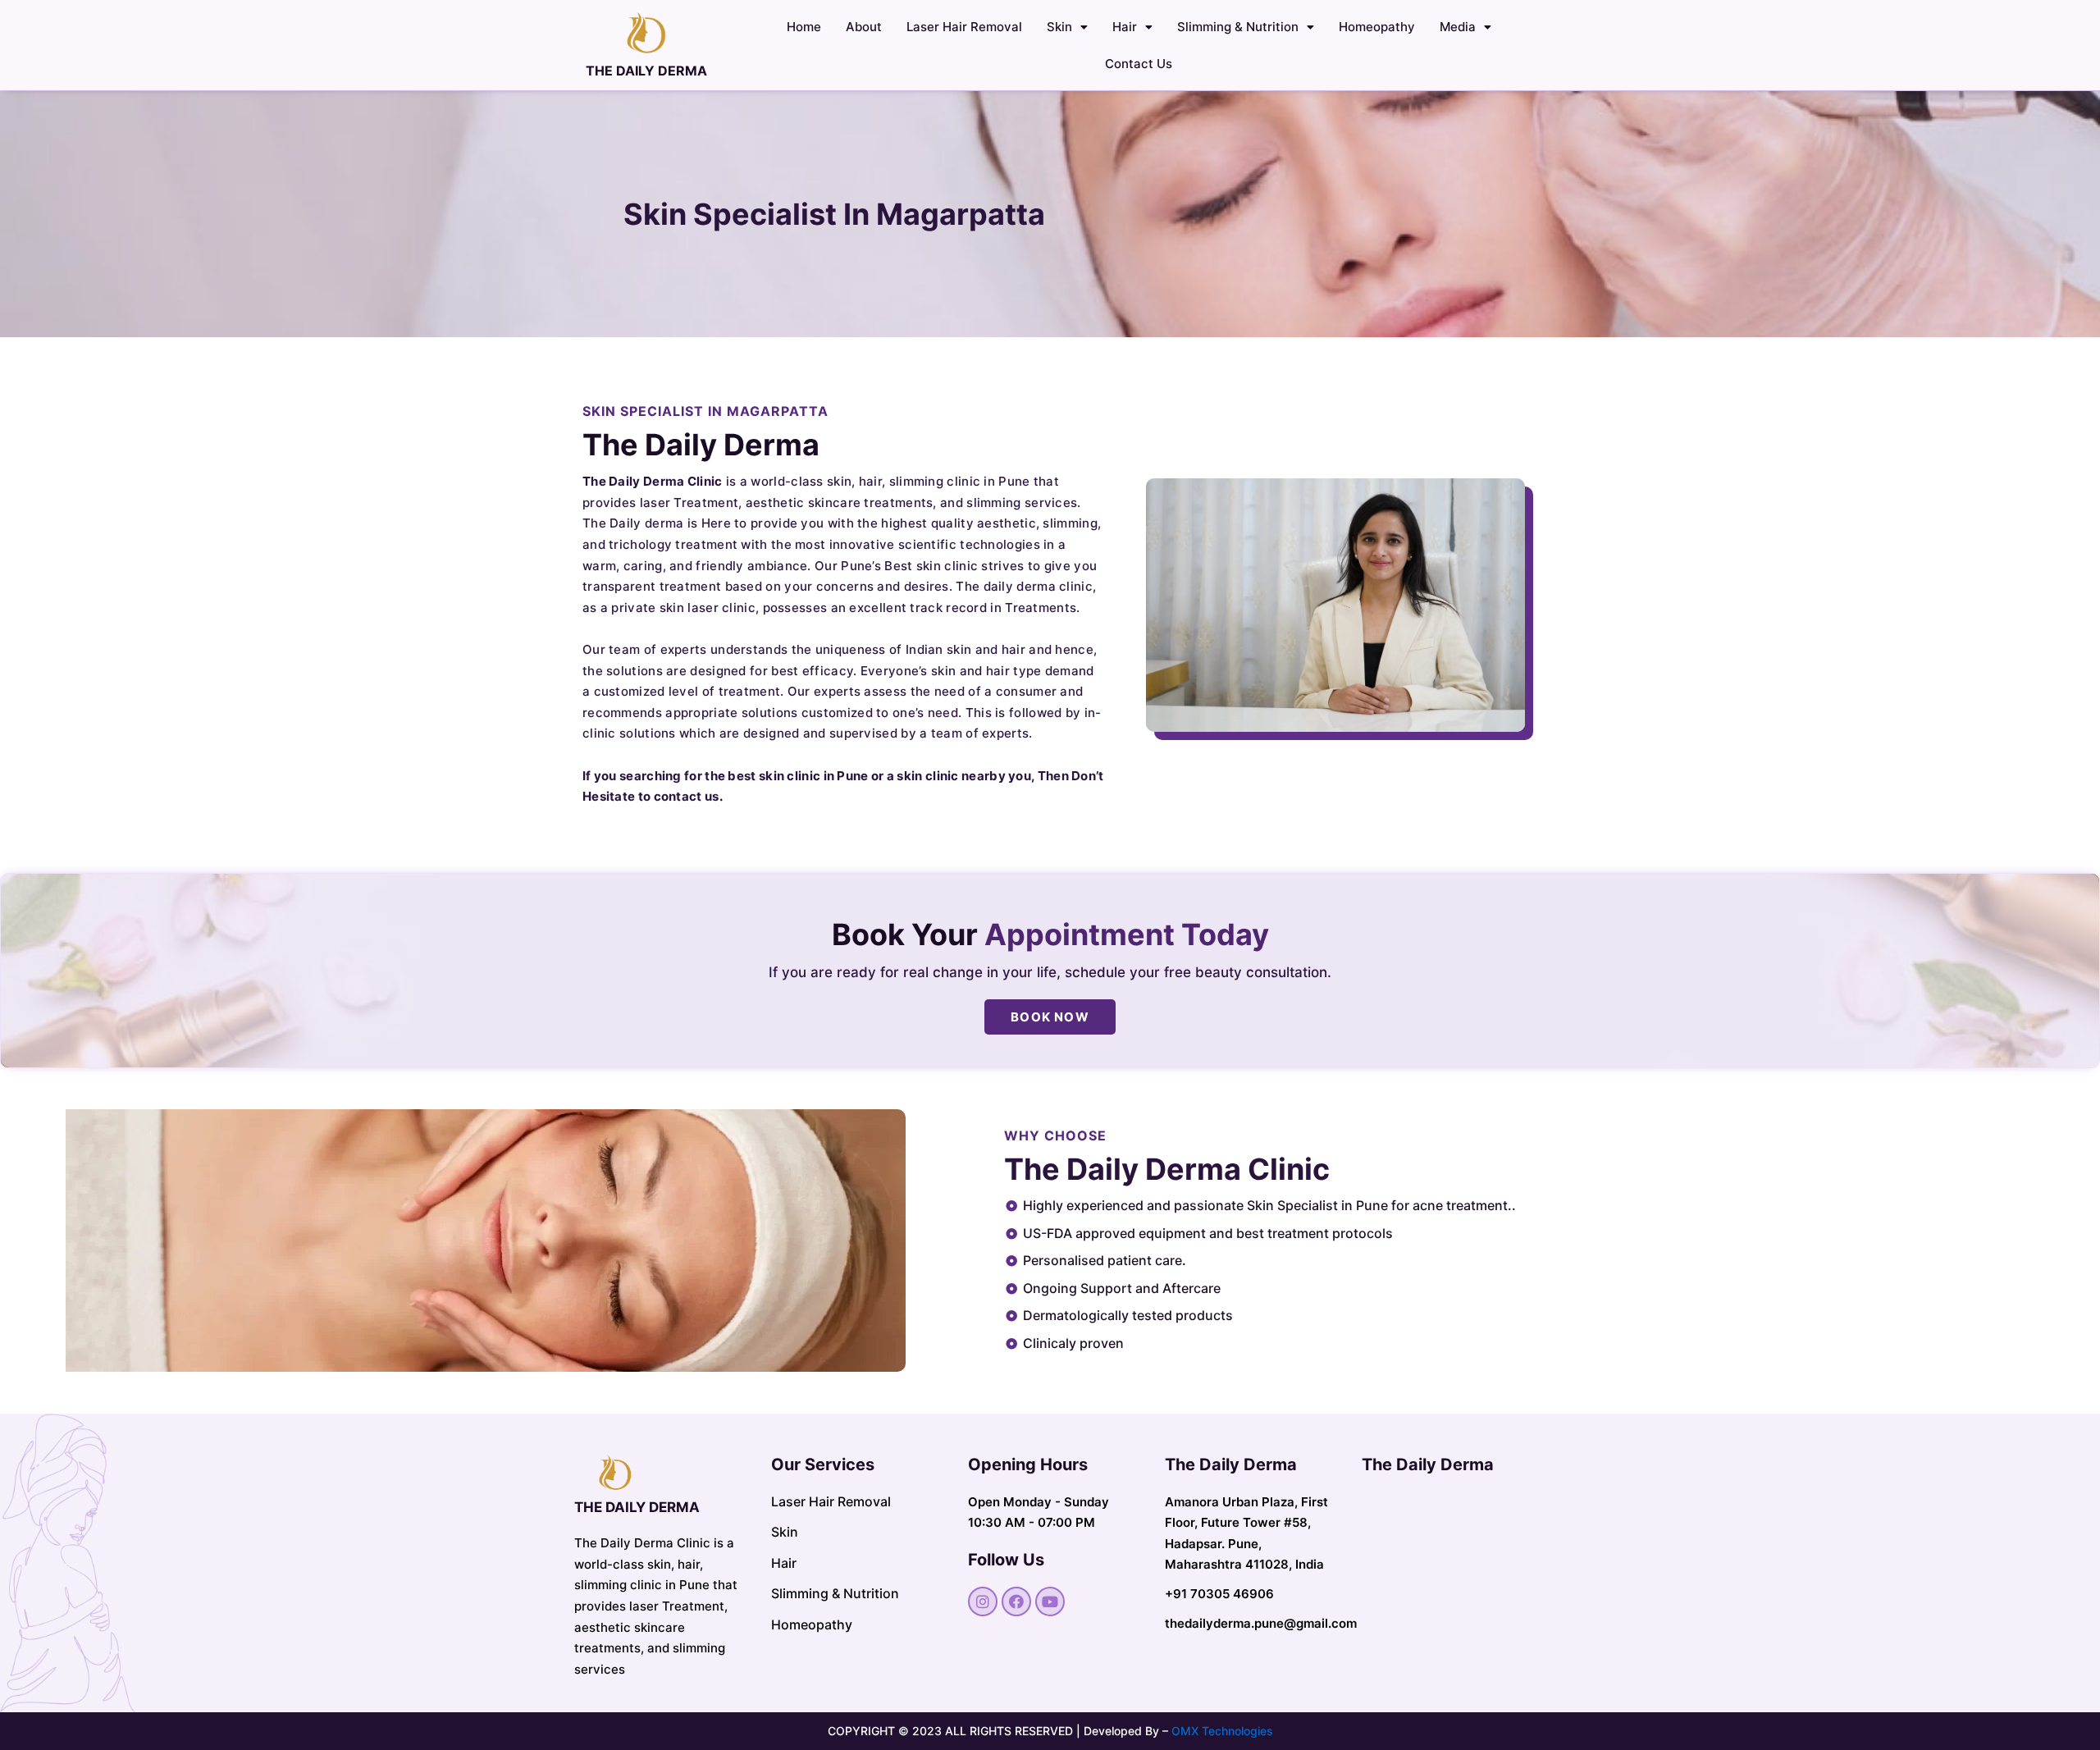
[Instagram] (983, 1602)
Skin (1059, 27)
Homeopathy (1377, 27)
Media (1458, 27)
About (864, 27)
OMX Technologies (1222, 1731)
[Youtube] (1050, 1602)
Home (804, 27)
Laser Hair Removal (964, 27)
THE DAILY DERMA (646, 71)
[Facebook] (1016, 1602)
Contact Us (1139, 64)
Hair (1125, 27)
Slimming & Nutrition (1238, 27)
